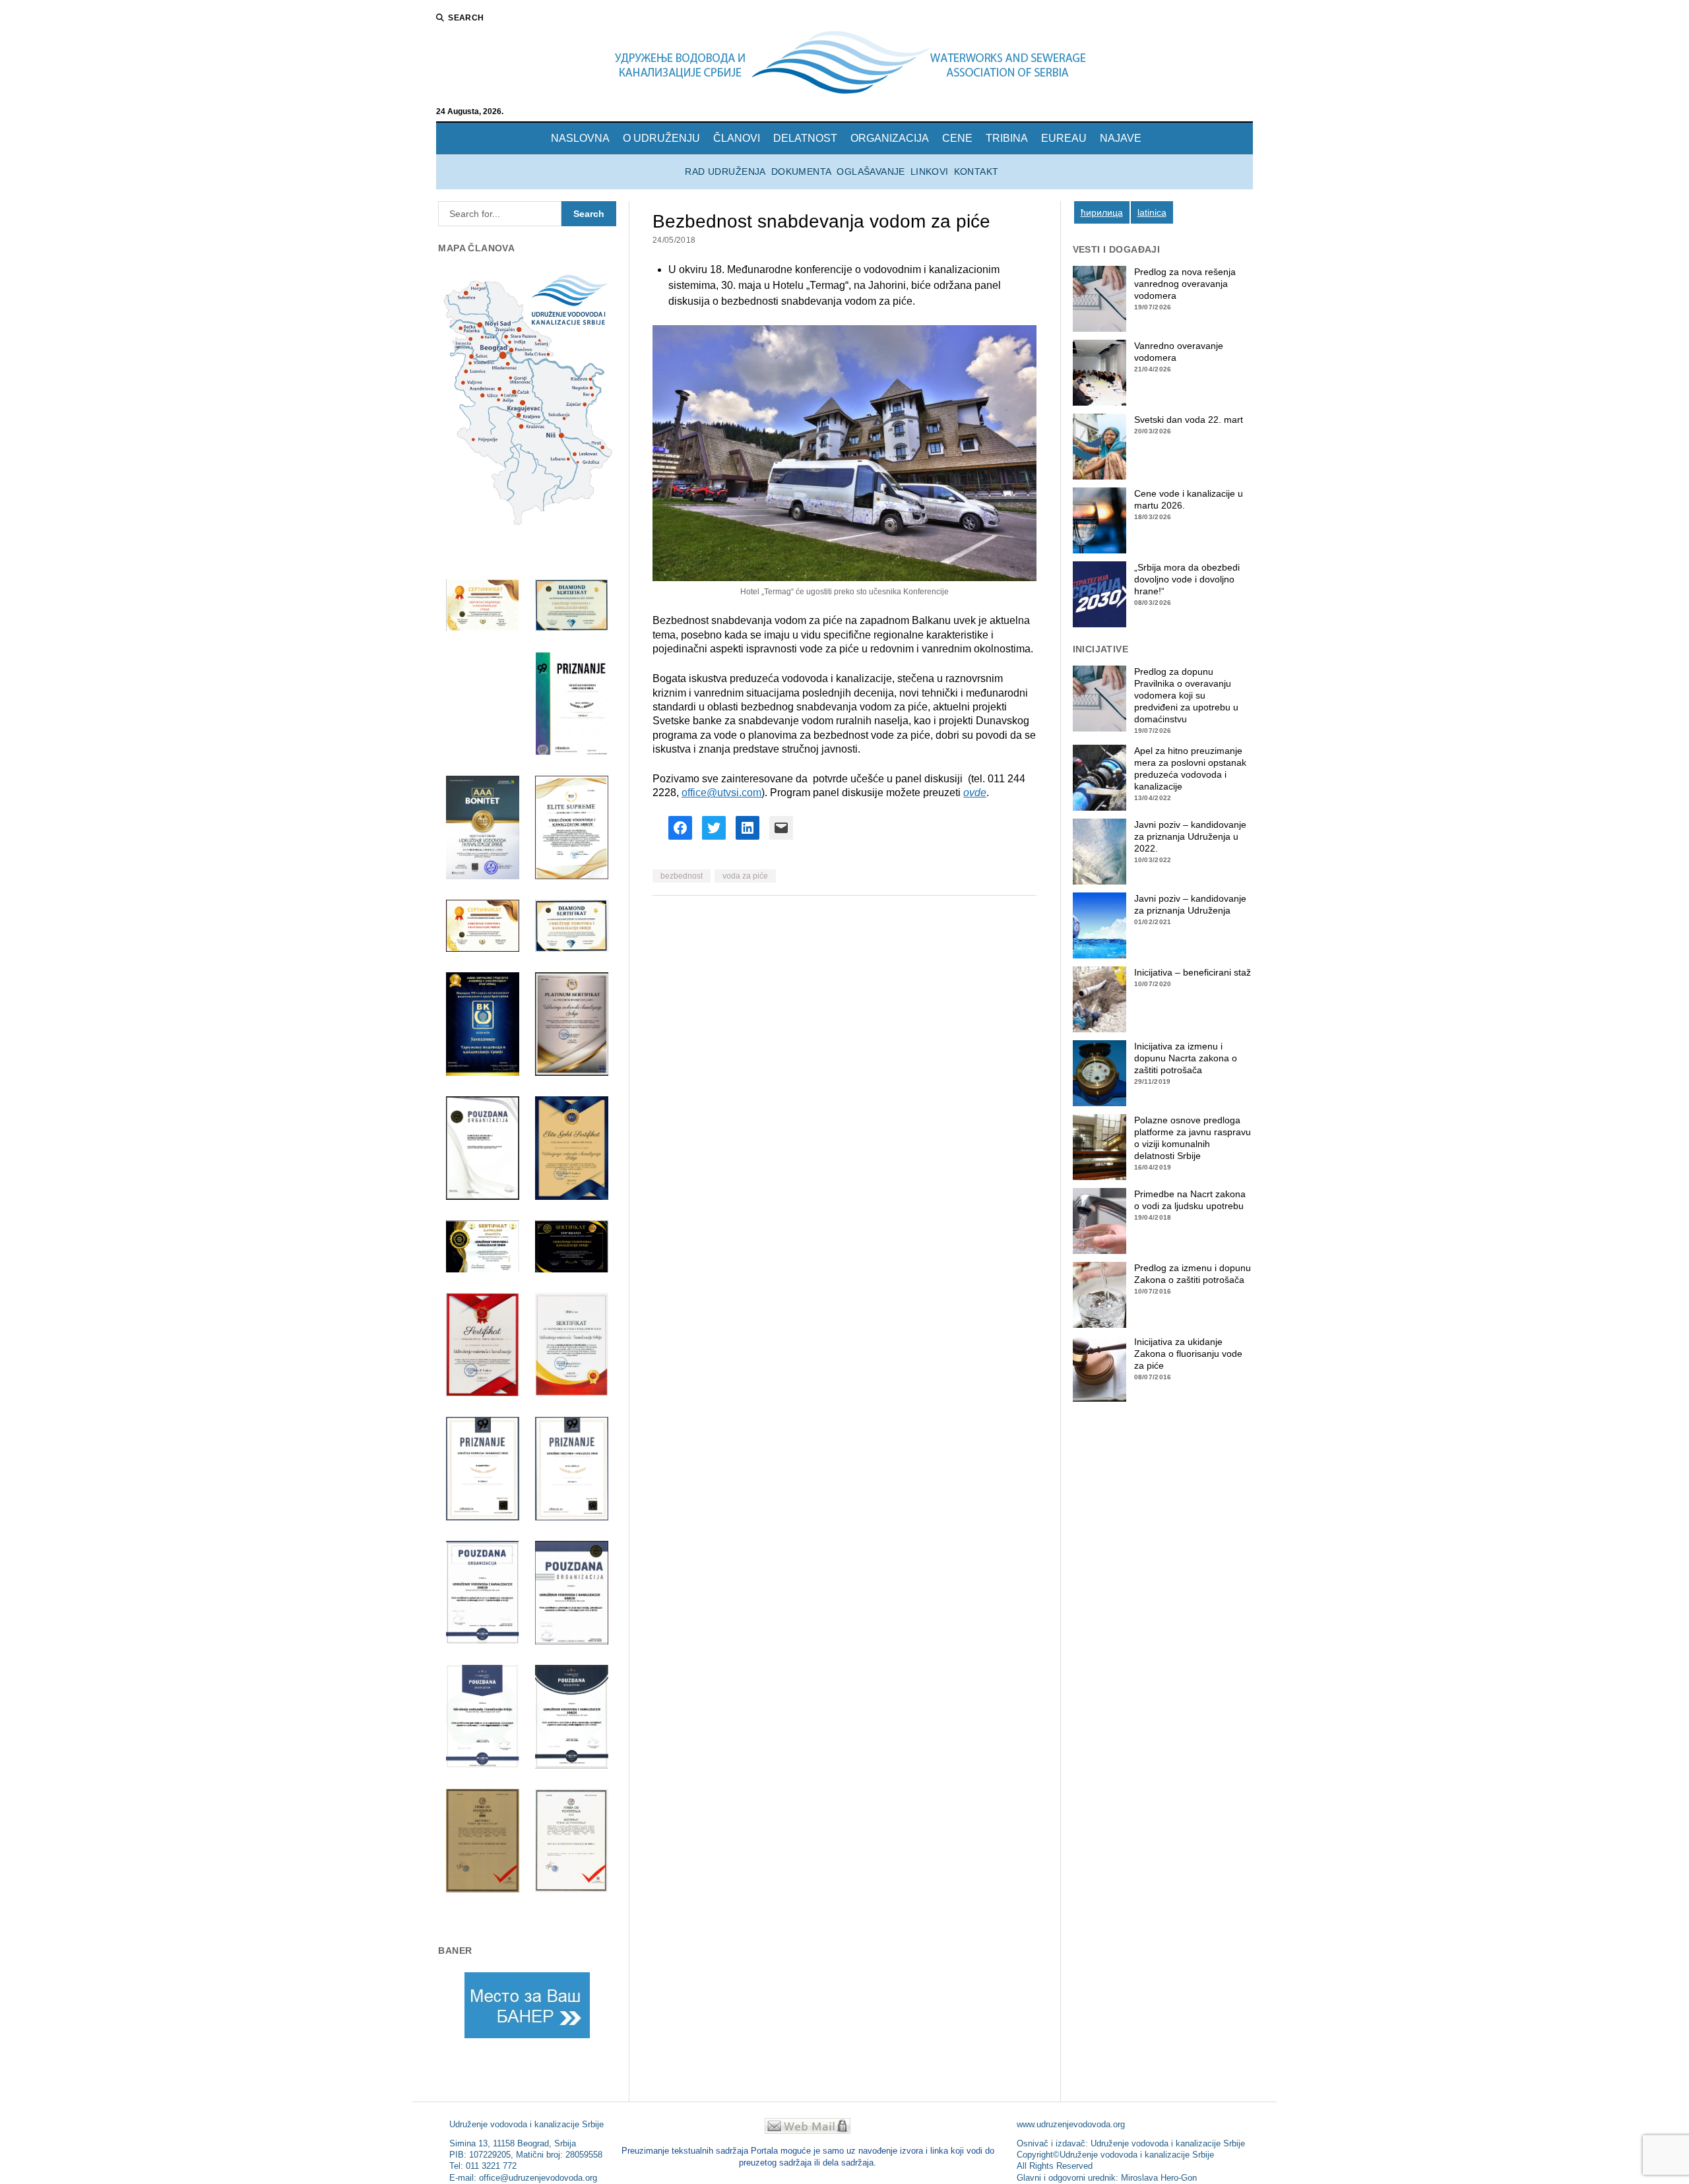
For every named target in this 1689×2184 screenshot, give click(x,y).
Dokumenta (802, 172)
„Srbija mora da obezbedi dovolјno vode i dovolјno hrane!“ (1187, 579)
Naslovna (580, 138)
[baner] (527, 2005)
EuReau (1064, 138)
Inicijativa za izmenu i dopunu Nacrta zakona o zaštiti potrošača (1186, 1058)
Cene (957, 138)
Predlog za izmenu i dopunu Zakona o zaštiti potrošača (1193, 1274)
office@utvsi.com (721, 793)
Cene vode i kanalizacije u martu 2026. (1189, 499)
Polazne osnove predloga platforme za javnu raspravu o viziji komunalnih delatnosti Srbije (1193, 1138)
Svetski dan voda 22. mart (1189, 420)
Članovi (737, 138)
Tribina (1007, 138)
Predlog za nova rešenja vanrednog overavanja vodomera (1185, 284)
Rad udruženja (725, 172)
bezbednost (682, 876)
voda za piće (745, 876)
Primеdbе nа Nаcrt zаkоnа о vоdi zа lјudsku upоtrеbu (1190, 1200)
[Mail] (808, 2130)
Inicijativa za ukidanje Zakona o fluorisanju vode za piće (1188, 1354)
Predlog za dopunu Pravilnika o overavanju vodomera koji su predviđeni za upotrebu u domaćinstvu (1186, 695)
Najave (1121, 138)
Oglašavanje (871, 172)
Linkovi (930, 172)
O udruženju (661, 138)
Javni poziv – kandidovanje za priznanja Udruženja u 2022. (1190, 836)
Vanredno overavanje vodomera (1179, 352)
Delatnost (805, 138)
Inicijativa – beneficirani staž (1193, 972)
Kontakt (976, 172)
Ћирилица (1102, 212)
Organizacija (890, 138)
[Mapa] (527, 401)
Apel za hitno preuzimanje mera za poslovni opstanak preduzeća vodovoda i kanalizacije (1190, 768)
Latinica (1152, 212)
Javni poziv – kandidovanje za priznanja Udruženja (1190, 904)
